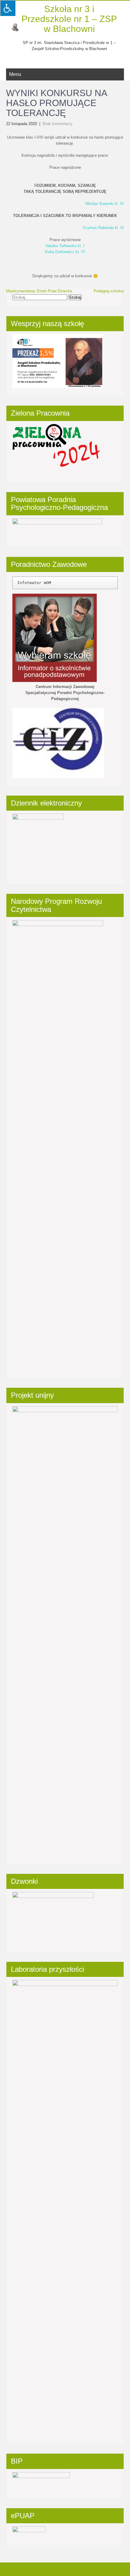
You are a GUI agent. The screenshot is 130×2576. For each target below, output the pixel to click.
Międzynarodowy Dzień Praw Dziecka (39, 291)
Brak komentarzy (58, 124)
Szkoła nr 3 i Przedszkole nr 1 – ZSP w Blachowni (69, 19)
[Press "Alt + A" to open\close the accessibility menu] (8, 8)
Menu (15, 74)
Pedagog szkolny (109, 291)
